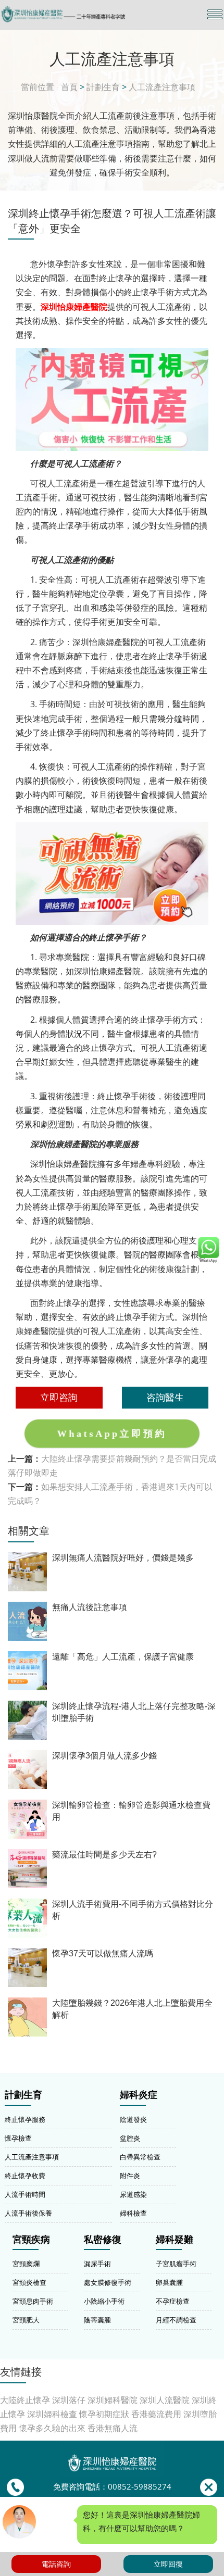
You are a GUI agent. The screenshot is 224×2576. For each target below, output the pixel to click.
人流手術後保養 (28, 2213)
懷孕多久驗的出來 (52, 2428)
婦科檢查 (133, 2213)
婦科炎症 (139, 2095)
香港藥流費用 (156, 2414)
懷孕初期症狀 (104, 2414)
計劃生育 (103, 87)
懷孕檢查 (18, 2138)
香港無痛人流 (113, 2428)
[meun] (215, 14)
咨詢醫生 (165, 1397)
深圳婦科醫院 (113, 2400)
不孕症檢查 (173, 2301)
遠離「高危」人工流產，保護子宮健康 (123, 1657)
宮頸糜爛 (26, 2264)
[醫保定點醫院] (78, 14)
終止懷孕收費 (25, 2176)
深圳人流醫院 (165, 2400)
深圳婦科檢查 (52, 2414)
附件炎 (130, 2176)
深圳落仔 (69, 2400)
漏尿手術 (97, 2264)
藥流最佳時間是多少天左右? (104, 1855)
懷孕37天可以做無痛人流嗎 (103, 1953)
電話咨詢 (56, 2564)
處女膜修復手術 (108, 2282)
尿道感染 (133, 2194)
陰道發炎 (133, 2119)
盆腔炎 (130, 2138)
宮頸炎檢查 (29, 2282)
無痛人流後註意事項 (90, 1607)
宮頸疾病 (31, 2240)
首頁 (69, 87)
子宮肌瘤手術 (176, 2264)
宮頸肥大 (26, 2320)
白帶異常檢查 (140, 2157)
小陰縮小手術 (104, 2301)
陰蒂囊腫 (97, 2320)
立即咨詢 (59, 1397)
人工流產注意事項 (162, 87)
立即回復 (168, 2564)
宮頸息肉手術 (33, 2301)
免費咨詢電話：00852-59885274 (112, 2487)
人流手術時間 (25, 2194)
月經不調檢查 (176, 2320)
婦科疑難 (175, 2240)
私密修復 (103, 2240)
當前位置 (38, 87)
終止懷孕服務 (25, 2119)
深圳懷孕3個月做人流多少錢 (104, 1756)
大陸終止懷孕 (25, 2400)
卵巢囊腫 (169, 2282)
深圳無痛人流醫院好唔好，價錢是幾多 (123, 1558)
